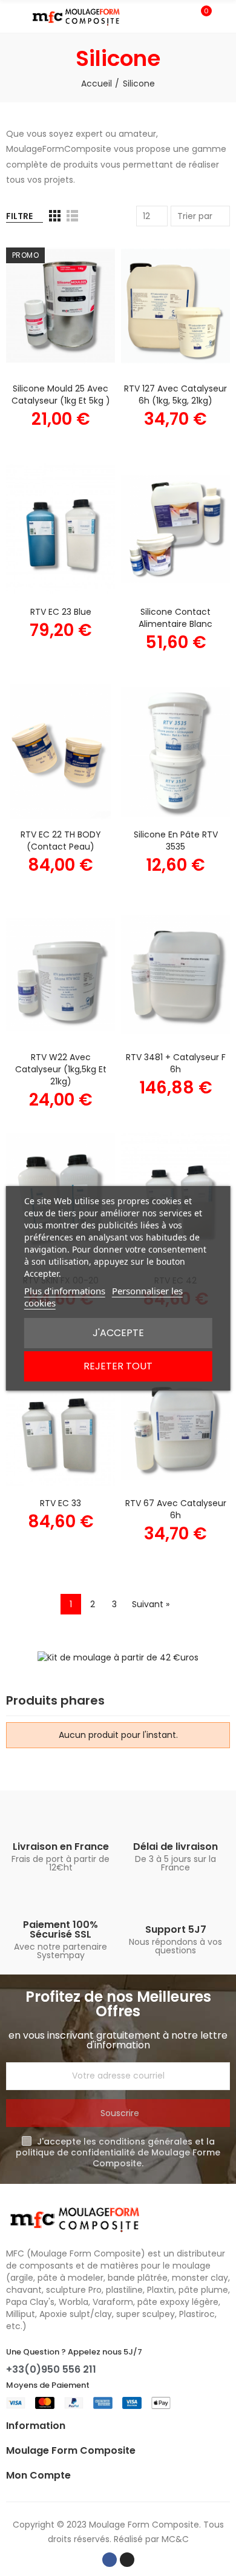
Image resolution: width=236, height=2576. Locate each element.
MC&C (175, 2539)
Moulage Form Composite (144, 2525)
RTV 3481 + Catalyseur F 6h (176, 1063)
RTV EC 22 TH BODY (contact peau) (61, 841)
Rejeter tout (118, 1366)
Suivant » (151, 1604)
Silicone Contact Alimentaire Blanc (175, 618)
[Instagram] (127, 2560)
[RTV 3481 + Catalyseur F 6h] (175, 975)
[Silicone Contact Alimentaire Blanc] (175, 529)
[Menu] (12, 16)
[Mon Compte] (224, 16)
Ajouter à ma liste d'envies (85, 284)
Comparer (85, 260)
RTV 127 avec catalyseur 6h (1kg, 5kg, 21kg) (175, 395)
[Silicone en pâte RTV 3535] (175, 752)
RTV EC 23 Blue (61, 612)
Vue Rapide (85, 308)
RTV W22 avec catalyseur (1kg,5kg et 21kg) (61, 1069)
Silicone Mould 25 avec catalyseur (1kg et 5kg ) (61, 395)
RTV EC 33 (61, 1503)
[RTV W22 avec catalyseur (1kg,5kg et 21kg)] (61, 975)
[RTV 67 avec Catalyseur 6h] (175, 1421)
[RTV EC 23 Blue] (61, 529)
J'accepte (118, 1333)
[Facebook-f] (110, 2560)
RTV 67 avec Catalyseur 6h (176, 1509)
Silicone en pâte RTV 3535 (176, 841)
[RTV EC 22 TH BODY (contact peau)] (61, 752)
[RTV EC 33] (61, 1421)
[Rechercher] (180, 16)
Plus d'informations (65, 1291)
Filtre (19, 216)
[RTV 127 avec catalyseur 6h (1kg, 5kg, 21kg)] (175, 306)
